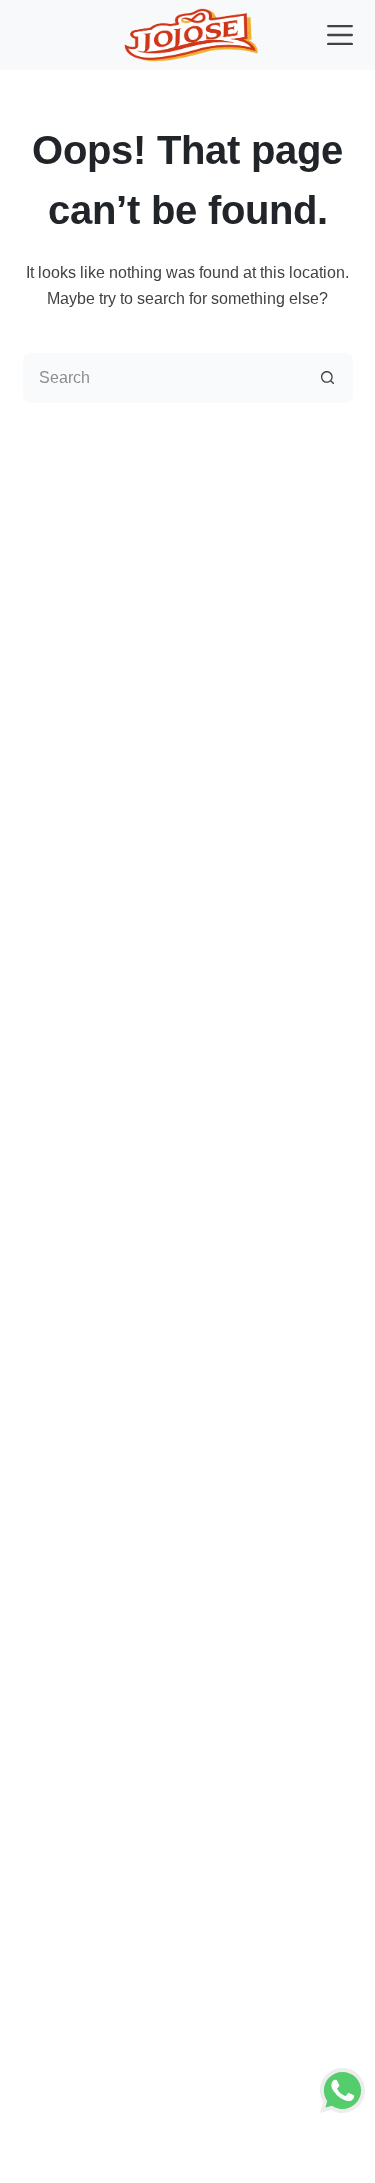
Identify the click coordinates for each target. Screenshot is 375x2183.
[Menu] (340, 35)
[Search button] (328, 378)
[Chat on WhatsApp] (342, 2089)
